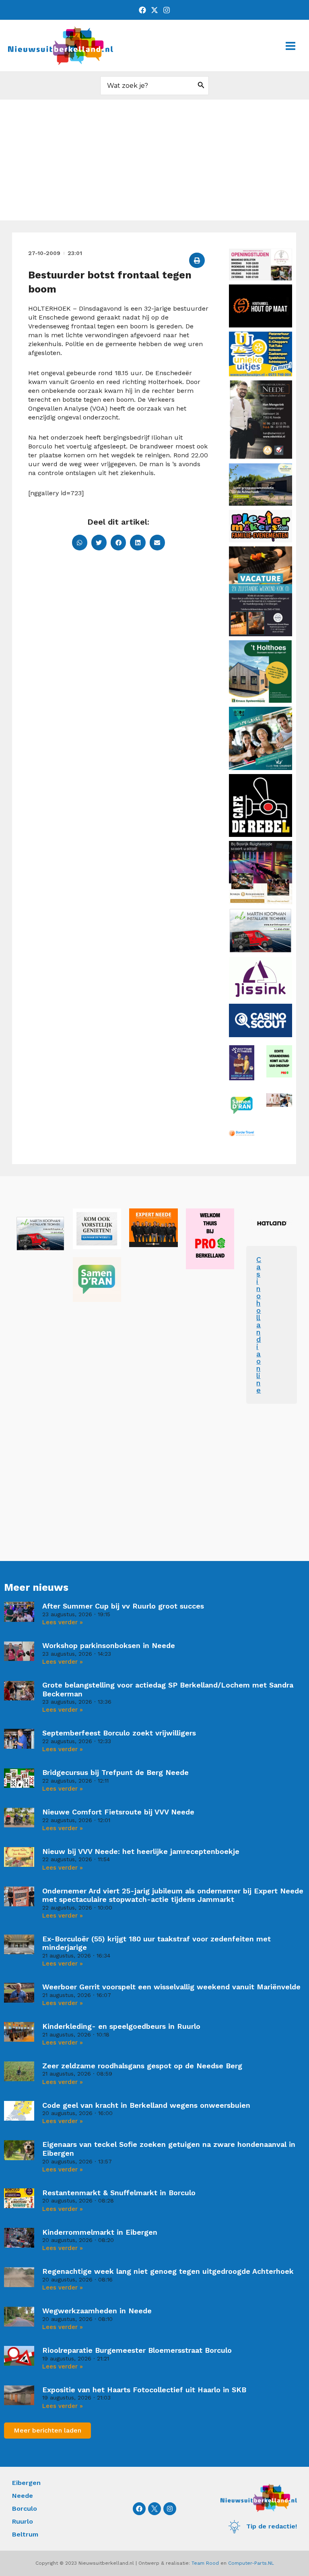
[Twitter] (154, 10)
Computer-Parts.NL (251, 2563)
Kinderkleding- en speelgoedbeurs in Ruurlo (121, 2026)
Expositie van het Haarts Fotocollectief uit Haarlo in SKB (144, 2390)
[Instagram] (167, 10)
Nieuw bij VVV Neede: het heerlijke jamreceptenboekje (141, 1851)
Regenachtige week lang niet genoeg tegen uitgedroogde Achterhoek (168, 2271)
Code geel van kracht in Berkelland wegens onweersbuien (146, 2105)
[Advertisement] (154, 160)
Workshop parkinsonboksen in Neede (109, 1645)
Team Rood (205, 2563)
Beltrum (25, 2534)
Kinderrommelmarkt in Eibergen (100, 2232)
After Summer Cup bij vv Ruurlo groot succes (123, 1606)
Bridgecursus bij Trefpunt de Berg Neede (115, 1772)
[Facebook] (142, 10)
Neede (23, 2496)
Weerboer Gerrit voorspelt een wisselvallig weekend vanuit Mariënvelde (171, 1987)
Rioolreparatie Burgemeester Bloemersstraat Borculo (137, 2350)
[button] (197, 260)
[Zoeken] (201, 86)
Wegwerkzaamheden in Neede (97, 2311)
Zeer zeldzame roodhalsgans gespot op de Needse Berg (142, 2066)
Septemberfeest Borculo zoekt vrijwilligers (119, 1733)
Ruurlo (23, 2521)
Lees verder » (63, 1622)
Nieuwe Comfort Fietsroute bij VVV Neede (118, 1812)
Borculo (25, 2509)
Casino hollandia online (259, 1325)
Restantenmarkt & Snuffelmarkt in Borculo (119, 2193)
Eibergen (26, 2483)
